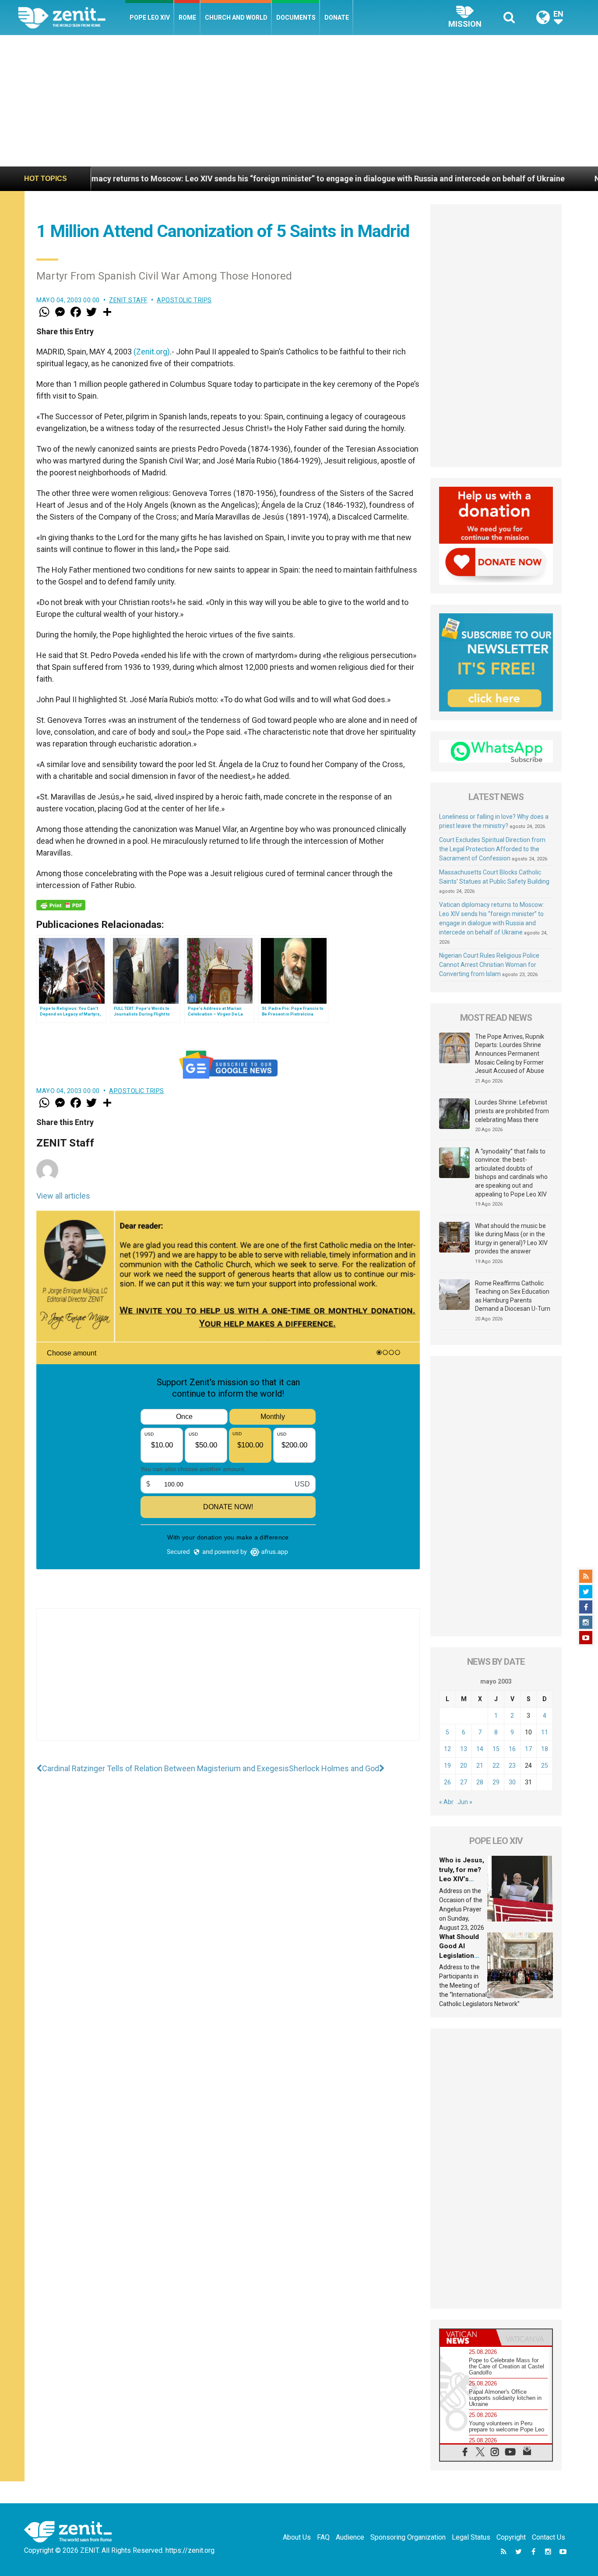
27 (464, 1782)
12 (447, 1749)
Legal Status (471, 2537)
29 (496, 1782)
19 (447, 1766)
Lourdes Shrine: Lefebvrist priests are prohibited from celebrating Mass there (512, 1111)
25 (545, 1766)
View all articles (63, 1196)
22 (496, 1766)
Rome (187, 18)
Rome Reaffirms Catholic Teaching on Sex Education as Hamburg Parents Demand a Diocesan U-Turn (513, 1296)
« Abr (446, 1802)
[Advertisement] (299, 101)
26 (447, 1782)
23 (512, 1766)
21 (480, 1766)
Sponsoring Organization (408, 2537)
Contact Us (549, 2537)
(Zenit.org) (152, 352)
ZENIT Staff (128, 300)
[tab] (468, 2337)
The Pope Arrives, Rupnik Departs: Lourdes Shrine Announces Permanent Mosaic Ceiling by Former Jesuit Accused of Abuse (510, 1054)
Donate (337, 18)
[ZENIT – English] (72, 17)
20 (464, 1766)
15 (496, 1749)
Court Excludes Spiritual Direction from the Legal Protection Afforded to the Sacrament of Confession (492, 849)
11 (545, 1732)
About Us (297, 2537)
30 (512, 1782)
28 (480, 1782)
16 (512, 1749)
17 (528, 1749)
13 (464, 1749)
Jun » (465, 1802)
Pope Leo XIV (150, 18)
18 (545, 1749)
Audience (350, 2537)
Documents (296, 18)
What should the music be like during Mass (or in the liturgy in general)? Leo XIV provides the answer (511, 1239)
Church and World (236, 18)
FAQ (323, 2537)
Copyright (511, 2537)
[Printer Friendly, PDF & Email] (61, 905)
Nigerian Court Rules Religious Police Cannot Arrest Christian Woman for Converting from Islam (489, 965)
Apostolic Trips (184, 300)
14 (480, 1749)
